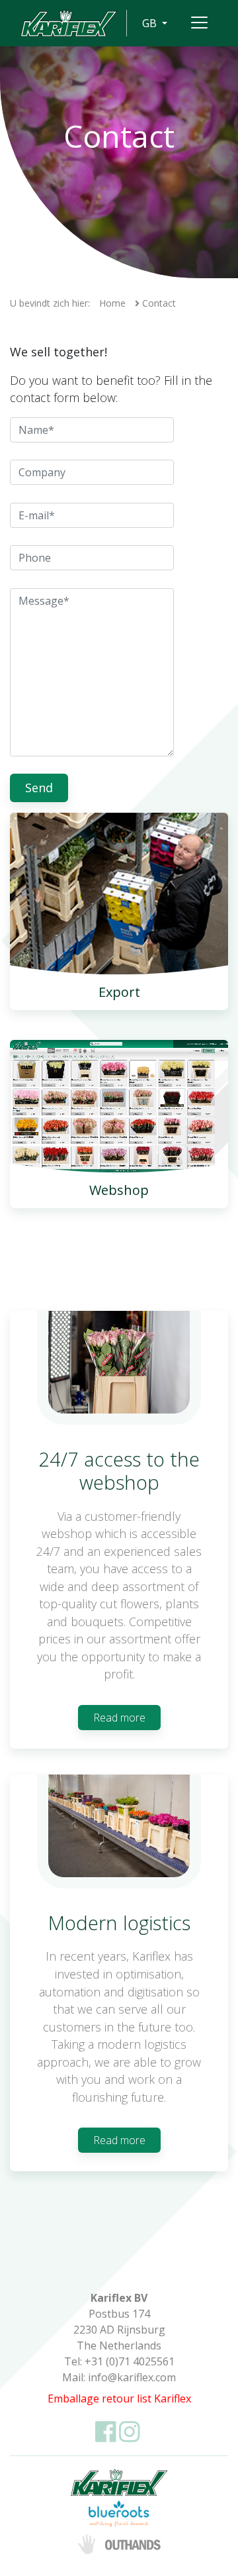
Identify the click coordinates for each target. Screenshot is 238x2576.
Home (112, 303)
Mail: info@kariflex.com (119, 2377)
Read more (119, 1718)
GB (151, 23)
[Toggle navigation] (199, 23)
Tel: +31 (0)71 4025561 (119, 2361)
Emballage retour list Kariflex (119, 2398)
